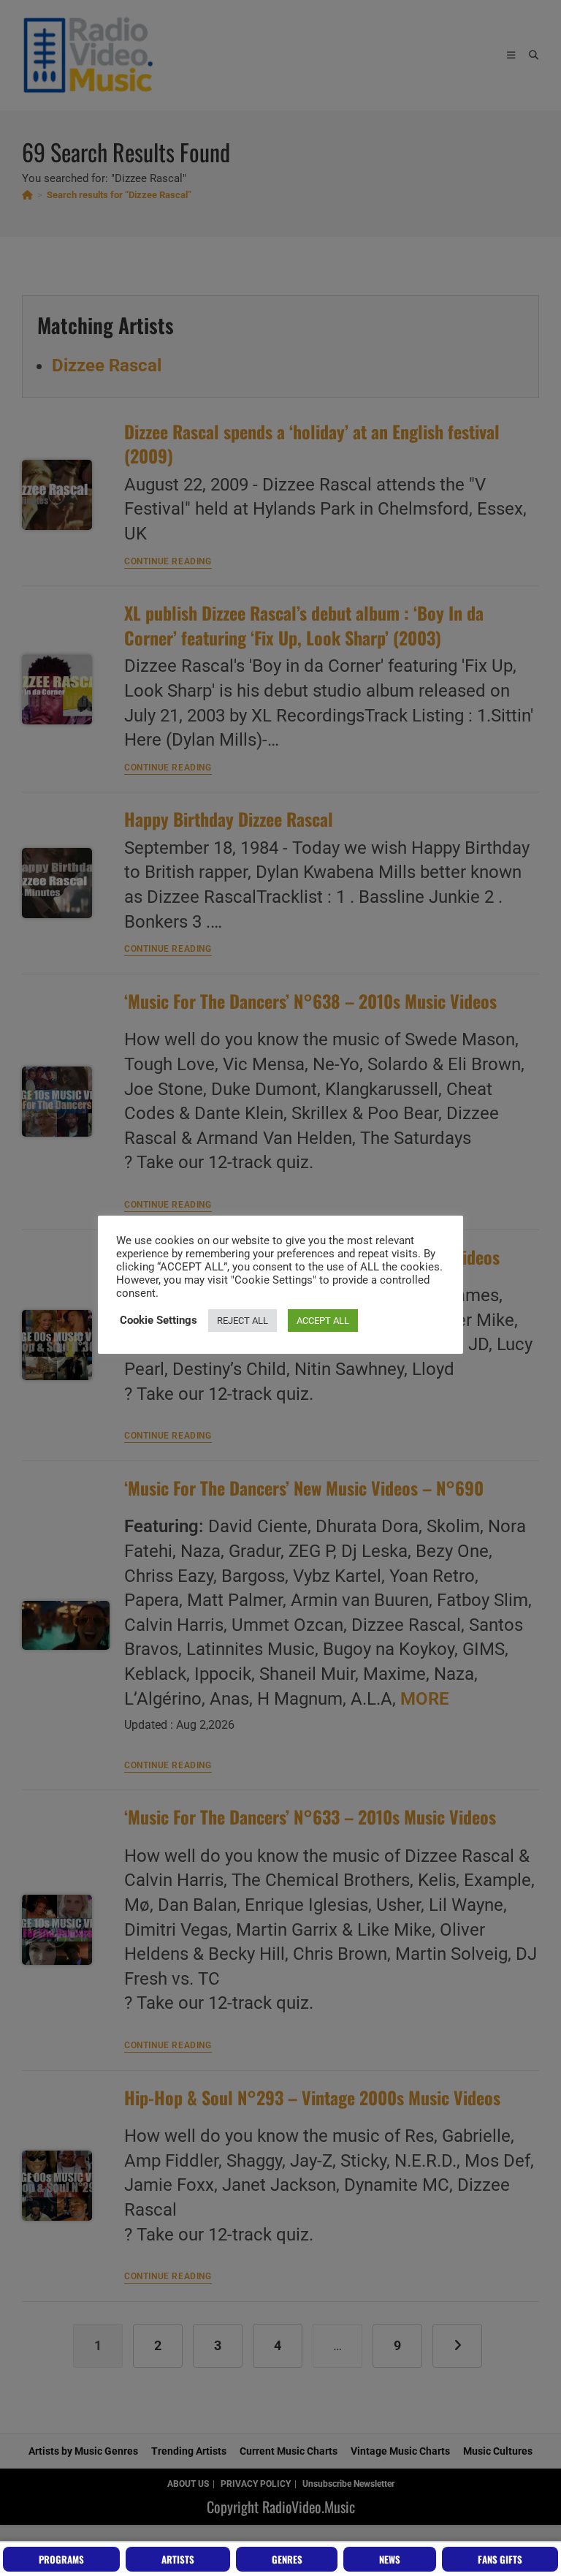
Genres (287, 2559)
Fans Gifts (500, 2559)
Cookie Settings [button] (159, 1320)
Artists (178, 2559)
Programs (61, 2559)
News (390, 2559)
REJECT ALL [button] (243, 1321)
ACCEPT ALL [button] (323, 1321)
